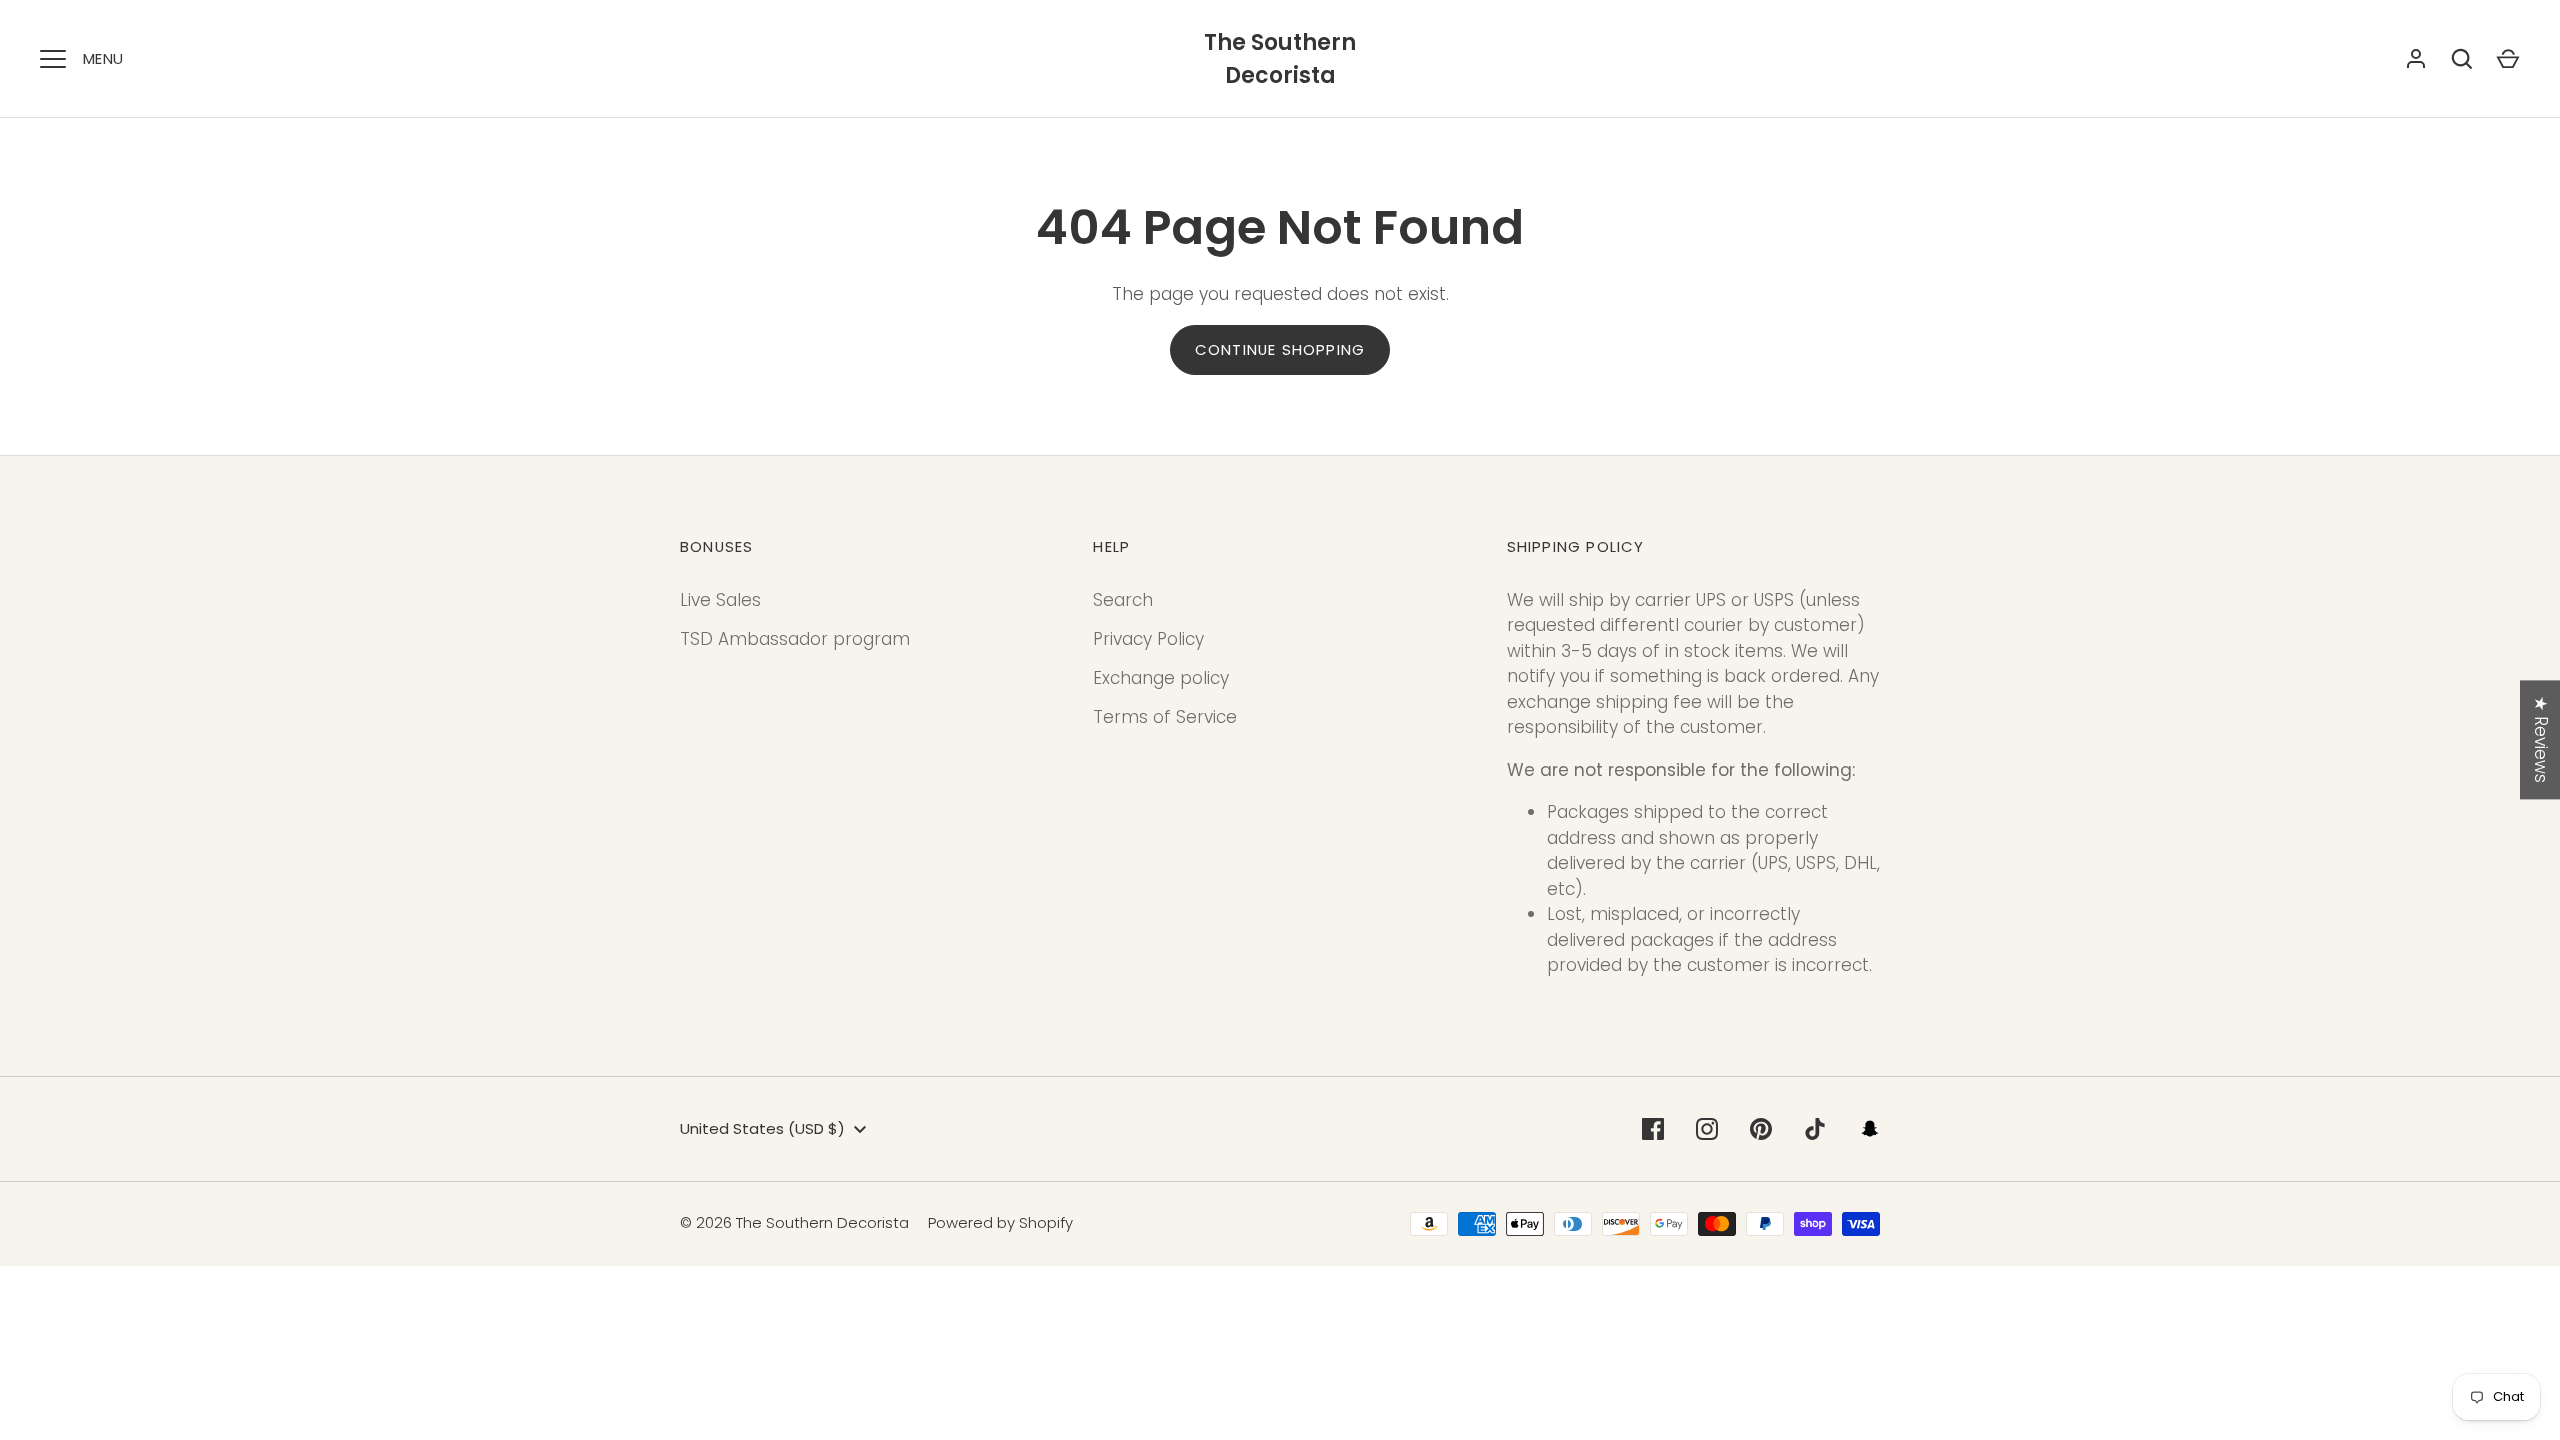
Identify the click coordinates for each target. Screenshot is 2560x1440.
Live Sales (720, 600)
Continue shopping (1280, 349)
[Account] (2416, 59)
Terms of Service (1165, 717)
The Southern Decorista (1280, 59)
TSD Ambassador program (795, 639)
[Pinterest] (1761, 1129)
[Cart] (2508, 59)
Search (1123, 600)
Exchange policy (1161, 678)
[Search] (2462, 59)
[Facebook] (1653, 1129)
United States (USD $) (762, 1128)
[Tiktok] (1815, 1129)
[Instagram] (1707, 1129)
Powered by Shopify (1000, 1222)
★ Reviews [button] (2541, 739)
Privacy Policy (1148, 639)
